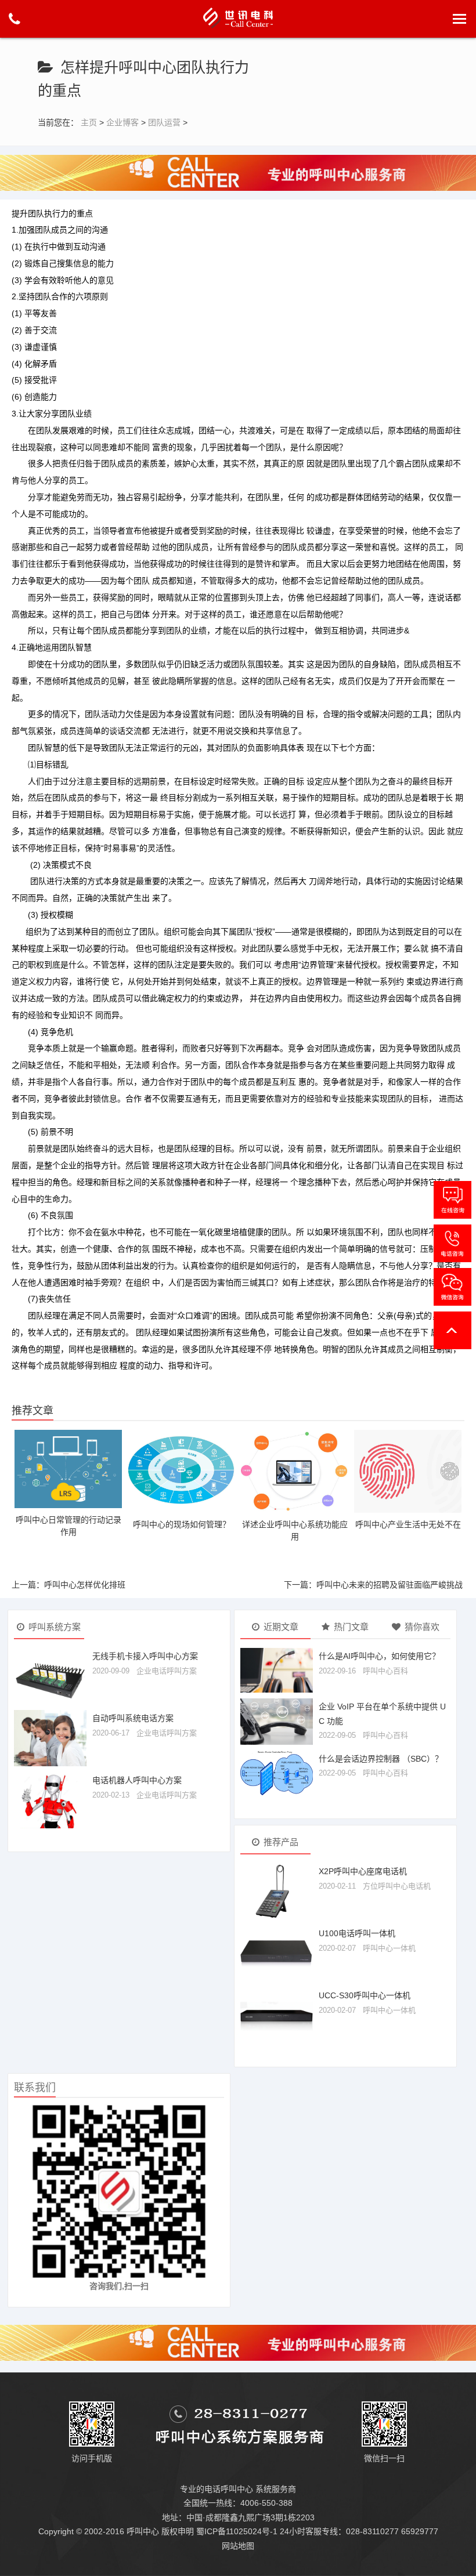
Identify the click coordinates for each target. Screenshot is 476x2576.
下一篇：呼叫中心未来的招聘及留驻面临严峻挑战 (373, 1585)
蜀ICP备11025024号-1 (237, 2531)
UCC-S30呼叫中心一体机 (365, 1995)
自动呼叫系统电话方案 (133, 1718)
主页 (89, 122)
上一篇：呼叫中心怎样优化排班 (68, 1585)
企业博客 (122, 122)
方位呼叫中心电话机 (397, 1886)
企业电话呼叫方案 (167, 1671)
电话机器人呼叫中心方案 (137, 1780)
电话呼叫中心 (229, 2489)
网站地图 (238, 2546)
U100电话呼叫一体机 (357, 1933)
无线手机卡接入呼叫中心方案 (145, 1656)
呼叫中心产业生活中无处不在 (408, 1524)
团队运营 (164, 122)
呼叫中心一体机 (389, 1948)
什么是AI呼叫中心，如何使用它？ (379, 1656)
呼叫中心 (143, 2531)
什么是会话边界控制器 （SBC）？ (381, 1759)
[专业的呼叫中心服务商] (238, 172)
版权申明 (178, 2531)
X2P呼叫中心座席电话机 (363, 1871)
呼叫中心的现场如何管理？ (182, 1524)
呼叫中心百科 (385, 1671)
